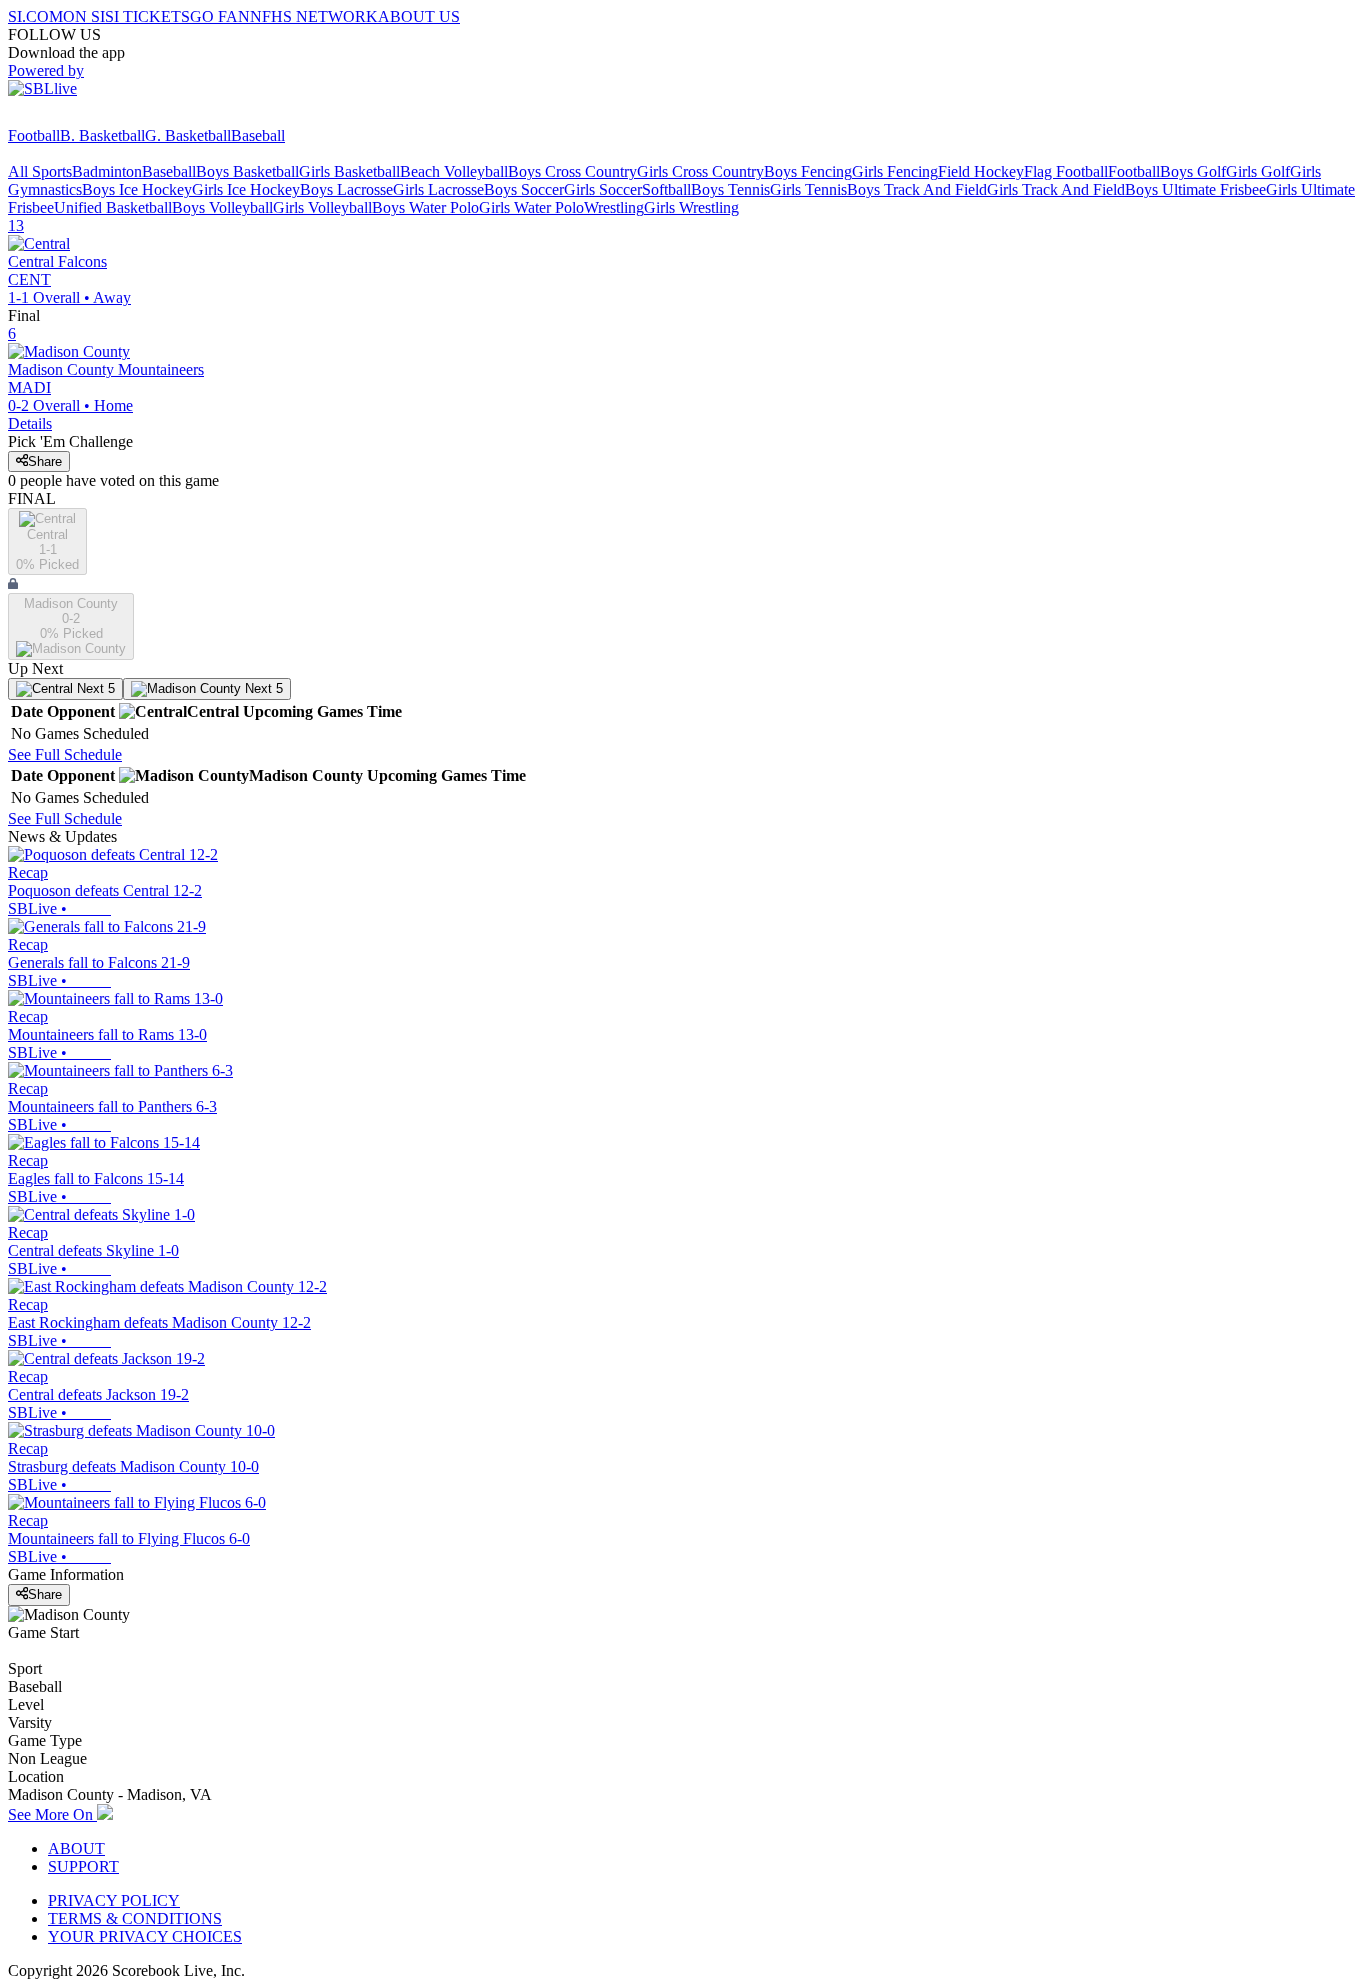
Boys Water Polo (425, 207)
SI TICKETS (147, 16)
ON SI (84, 16)
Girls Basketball (349, 171)
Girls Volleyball (322, 207)
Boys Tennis (730, 189)
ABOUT (76, 1848)
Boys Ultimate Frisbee (1195, 189)
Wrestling (614, 207)
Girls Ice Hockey (246, 189)
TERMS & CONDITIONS (135, 1918)
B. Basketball (102, 135)
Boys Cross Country (572, 171)
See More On (52, 1814)
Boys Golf (1193, 171)
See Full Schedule (65, 754)
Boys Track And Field (917, 189)
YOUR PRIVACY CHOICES (145, 1936)
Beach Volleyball (454, 171)
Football (34, 135)
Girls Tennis (808, 189)
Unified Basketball (113, 207)
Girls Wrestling (691, 207)
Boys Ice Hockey (137, 189)
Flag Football (1066, 171)
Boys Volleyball (222, 207)
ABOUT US (419, 16)
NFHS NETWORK (314, 16)
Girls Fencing (895, 171)
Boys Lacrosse (346, 189)
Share (45, 461)
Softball (666, 189)
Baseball (258, 135)
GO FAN (220, 16)
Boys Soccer (524, 189)
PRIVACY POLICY (114, 1900)
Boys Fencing (808, 171)
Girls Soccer (603, 189)
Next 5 (94, 688)
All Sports (40, 171)
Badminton (107, 171)
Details (30, 423)
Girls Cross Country (700, 171)
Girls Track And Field (1056, 189)
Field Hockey (981, 171)
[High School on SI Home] (85, 117)
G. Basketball (188, 135)
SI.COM (35, 16)
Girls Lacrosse (438, 189)
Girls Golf (1258, 171)
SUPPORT (83, 1866)
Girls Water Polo (531, 207)
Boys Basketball (247, 171)
